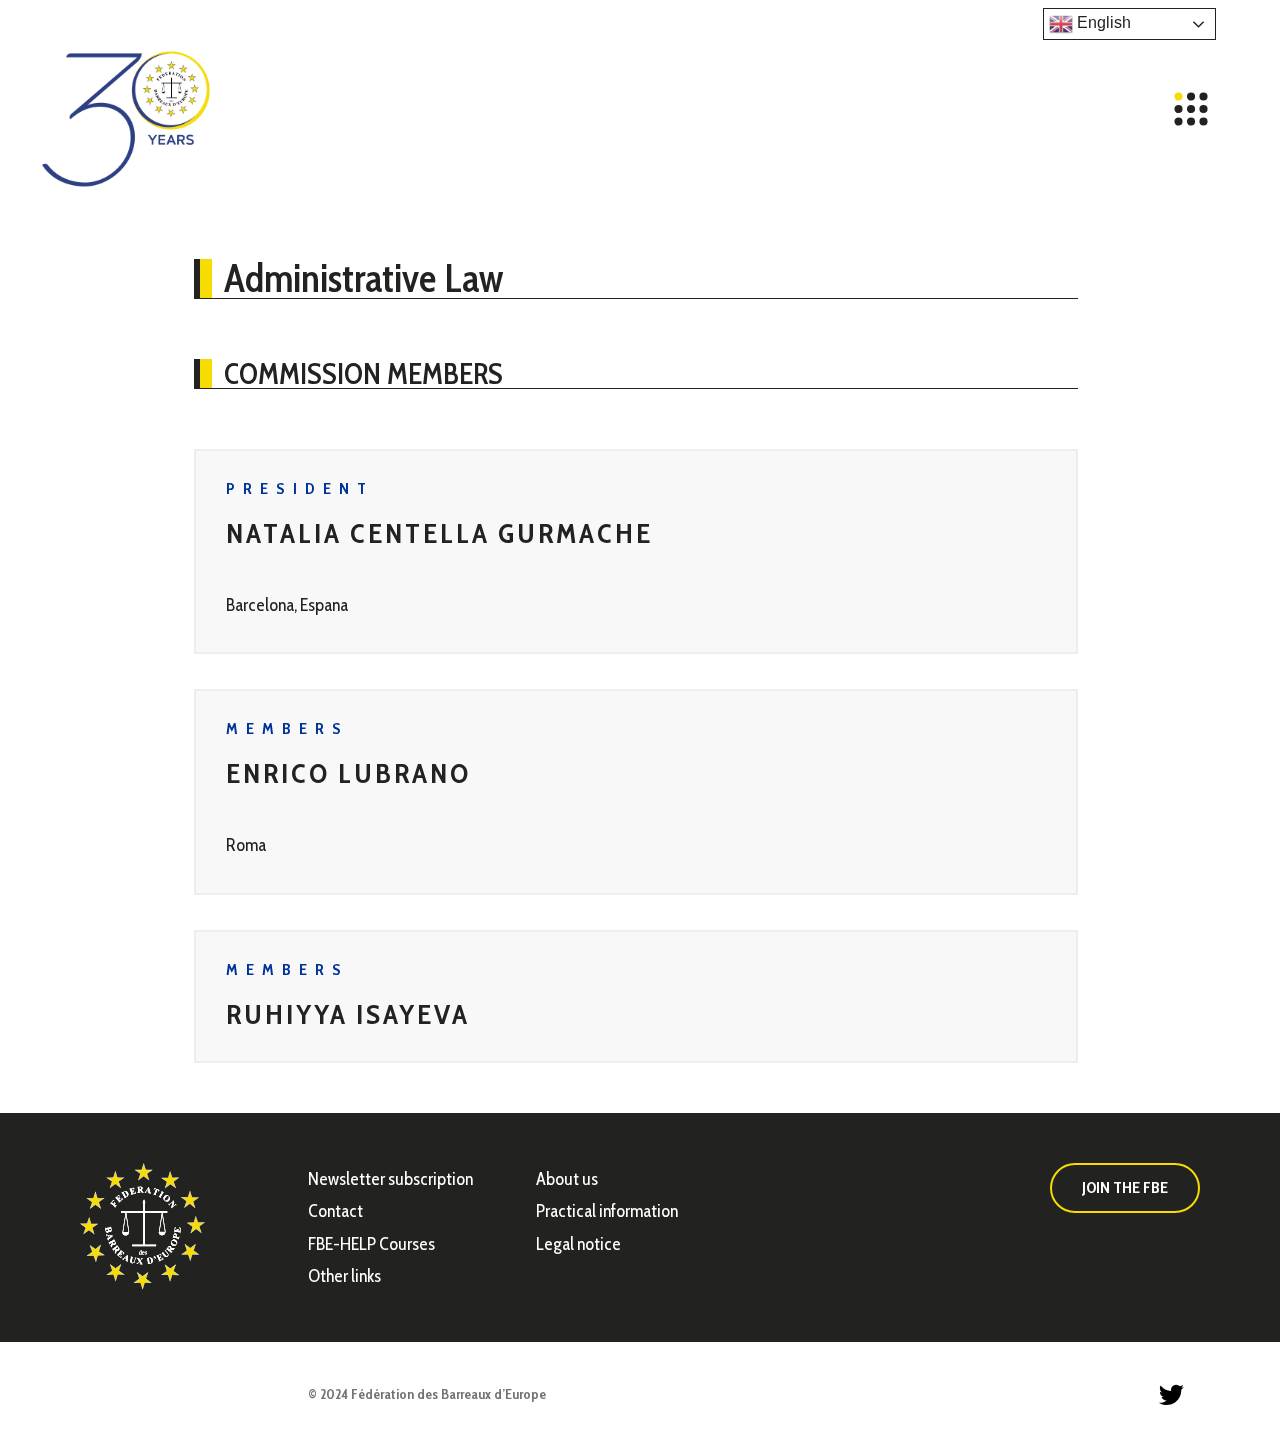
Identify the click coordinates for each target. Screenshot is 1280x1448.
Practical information (607, 1211)
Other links (344, 1276)
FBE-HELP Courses (371, 1244)
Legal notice (578, 1244)
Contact (335, 1211)
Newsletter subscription (390, 1179)
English (1102, 22)
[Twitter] (1171, 1395)
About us (567, 1179)
